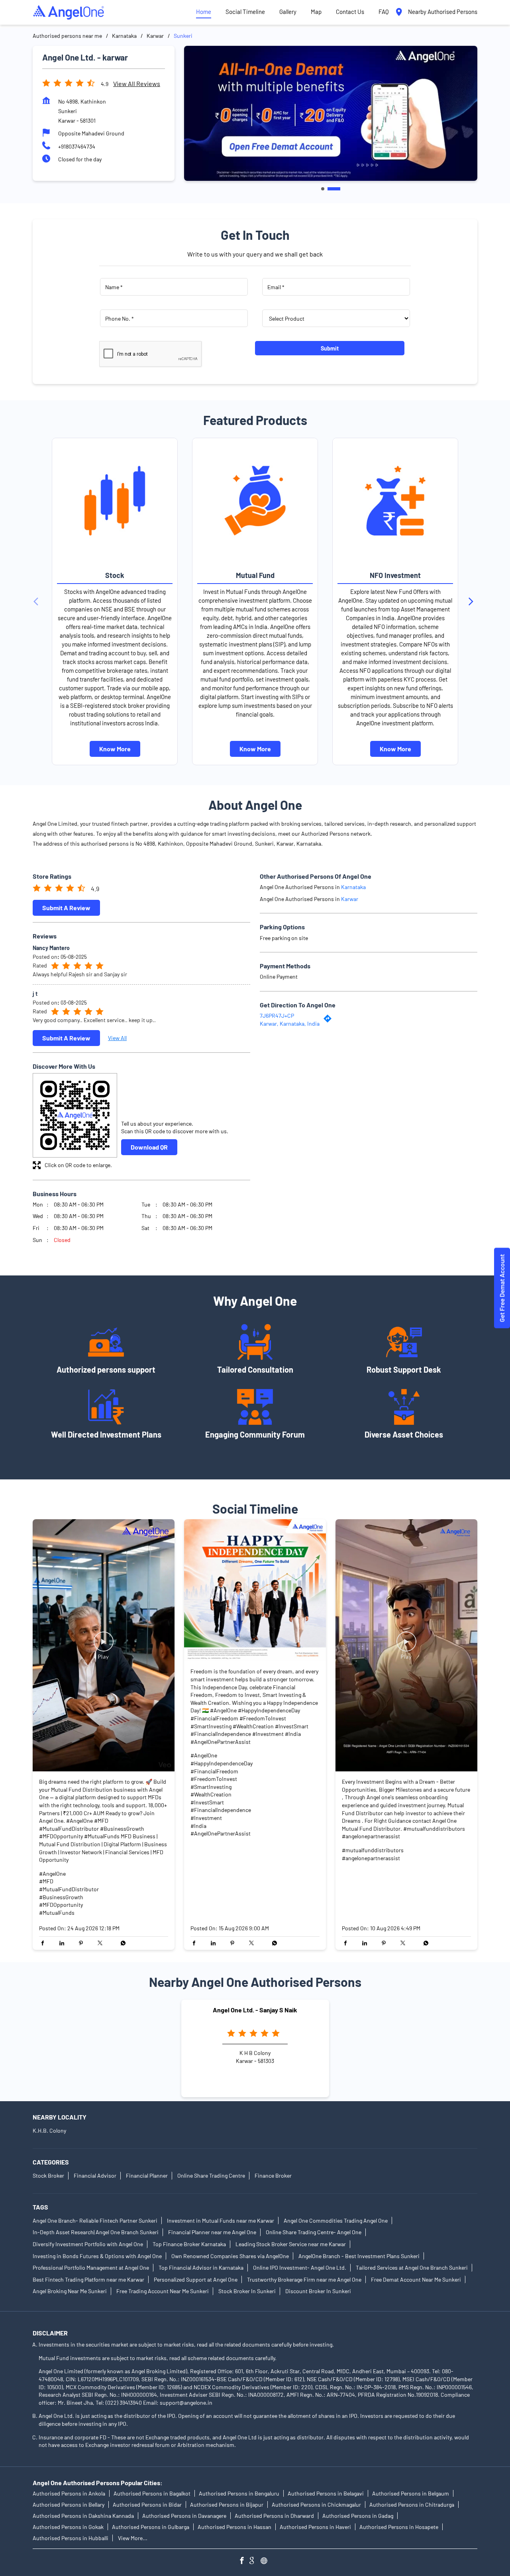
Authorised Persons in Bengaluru (239, 2493)
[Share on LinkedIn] (64, 1943)
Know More (115, 749)
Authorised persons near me (67, 36)
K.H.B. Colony (49, 2130)
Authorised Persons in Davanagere (184, 2516)
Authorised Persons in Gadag (358, 2516)
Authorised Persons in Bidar (147, 2504)
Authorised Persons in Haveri (315, 2527)
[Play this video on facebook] (104, 1646)
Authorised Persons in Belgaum (411, 2493)
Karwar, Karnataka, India (290, 1024)
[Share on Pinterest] (83, 1943)
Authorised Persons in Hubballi (71, 2538)
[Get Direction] (330, 1020)
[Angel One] (69, 12)
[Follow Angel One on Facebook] (244, 2561)
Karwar (155, 36)
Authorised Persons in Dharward (274, 2516)
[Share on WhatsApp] (121, 1943)
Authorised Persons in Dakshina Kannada (83, 2516)
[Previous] (37, 601)
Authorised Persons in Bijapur (227, 2504)
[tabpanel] (331, 113)
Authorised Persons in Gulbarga (151, 2527)
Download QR (149, 1147)
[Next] (473, 601)
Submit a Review (66, 908)
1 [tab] (323, 189)
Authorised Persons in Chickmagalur (316, 2504)
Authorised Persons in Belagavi (326, 2493)
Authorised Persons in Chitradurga (412, 2504)
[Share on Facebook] (45, 1943)
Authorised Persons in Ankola (69, 2493)
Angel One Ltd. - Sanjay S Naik (255, 2010)
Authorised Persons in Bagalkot (152, 2493)
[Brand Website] (266, 2561)
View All (117, 1038)
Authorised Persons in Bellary (69, 2504)
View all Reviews (137, 83)
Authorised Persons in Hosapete (399, 2527)
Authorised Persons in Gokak (68, 2527)
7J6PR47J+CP (277, 1016)
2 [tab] (334, 189)
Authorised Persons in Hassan (234, 2527)
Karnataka (124, 36)
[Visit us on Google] (255, 2561)
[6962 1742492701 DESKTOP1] (502, 1288)
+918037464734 (77, 146)
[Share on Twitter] (102, 1943)
